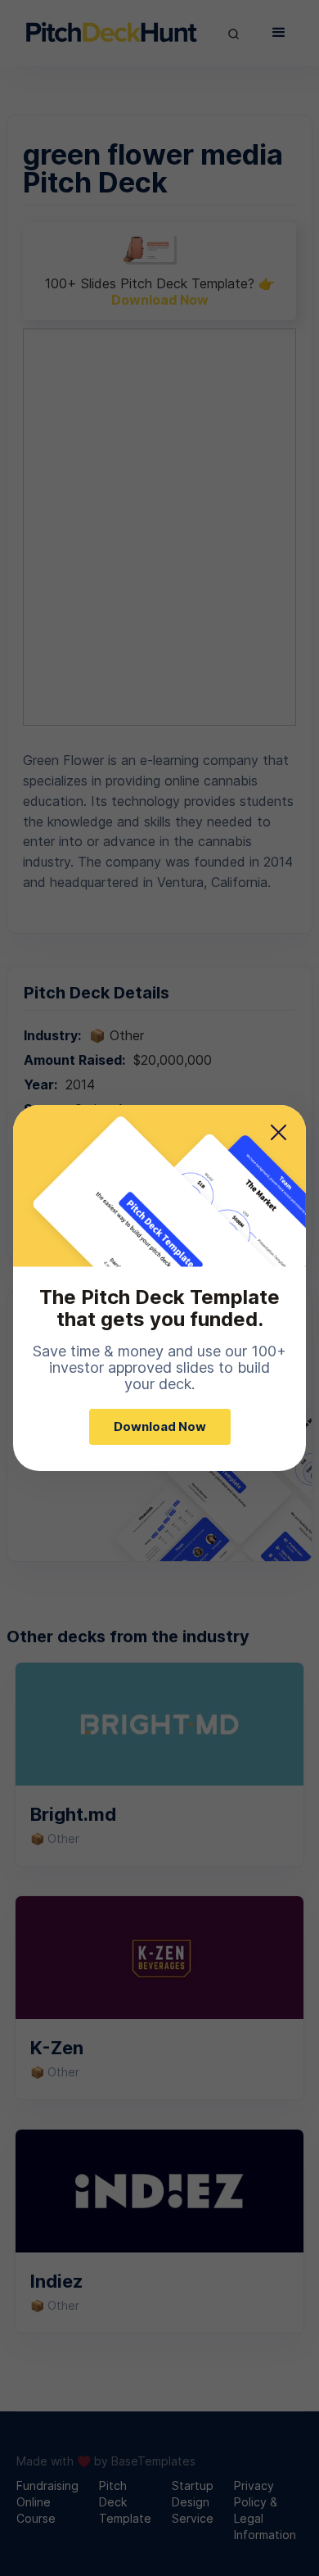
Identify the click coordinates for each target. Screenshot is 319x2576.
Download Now (160, 1426)
